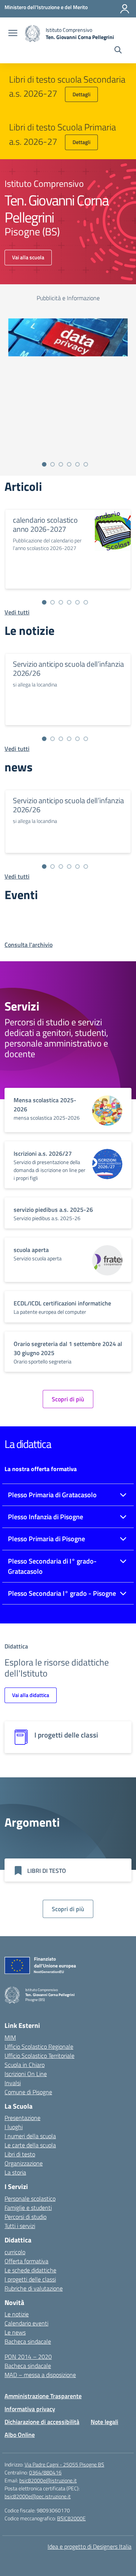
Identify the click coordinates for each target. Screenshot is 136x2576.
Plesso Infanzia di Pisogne (46, 1517)
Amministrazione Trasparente (43, 2396)
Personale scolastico (30, 2198)
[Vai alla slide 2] (53, 464)
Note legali (104, 2422)
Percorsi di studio (25, 2217)
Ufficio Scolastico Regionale (39, 2046)
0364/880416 (45, 2472)
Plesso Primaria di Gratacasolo (52, 1495)
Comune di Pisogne (28, 2092)
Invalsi (13, 2083)
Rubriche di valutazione (34, 2288)
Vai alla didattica (31, 1695)
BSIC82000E (71, 2518)
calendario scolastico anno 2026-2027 (45, 524)
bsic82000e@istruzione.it (48, 2480)
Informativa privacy (30, 2409)
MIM (10, 2037)
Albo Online (20, 2435)
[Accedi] (125, 9)
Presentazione (22, 2118)
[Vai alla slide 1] (44, 464)
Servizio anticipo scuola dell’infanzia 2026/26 (68, 668)
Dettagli (81, 94)
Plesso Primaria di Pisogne (46, 1539)
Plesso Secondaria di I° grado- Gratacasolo (52, 1566)
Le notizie (17, 2314)
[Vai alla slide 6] (86, 464)
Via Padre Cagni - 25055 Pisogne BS (64, 2464)
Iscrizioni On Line (26, 2074)
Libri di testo (20, 2154)
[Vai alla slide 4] (69, 464)
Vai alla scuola (28, 257)
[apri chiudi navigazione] (13, 34)
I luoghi (14, 2127)
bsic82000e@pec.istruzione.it (38, 2496)
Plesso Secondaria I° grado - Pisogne (62, 1593)
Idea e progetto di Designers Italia (90, 2546)
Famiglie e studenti (28, 2208)
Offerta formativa (26, 2261)
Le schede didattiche (30, 2270)
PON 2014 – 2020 (28, 2357)
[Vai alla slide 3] (61, 464)
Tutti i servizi (20, 2226)
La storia (15, 2172)
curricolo (15, 2252)
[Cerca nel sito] (118, 51)
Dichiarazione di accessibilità (42, 2422)
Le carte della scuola (30, 2145)
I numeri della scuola (30, 2136)
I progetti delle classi (30, 2279)
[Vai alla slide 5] (77, 464)
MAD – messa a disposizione (40, 2375)
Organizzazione (24, 2163)
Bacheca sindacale (28, 2341)
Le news (15, 2332)
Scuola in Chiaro (25, 2065)
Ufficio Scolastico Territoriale (39, 2056)
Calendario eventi (26, 2323)
